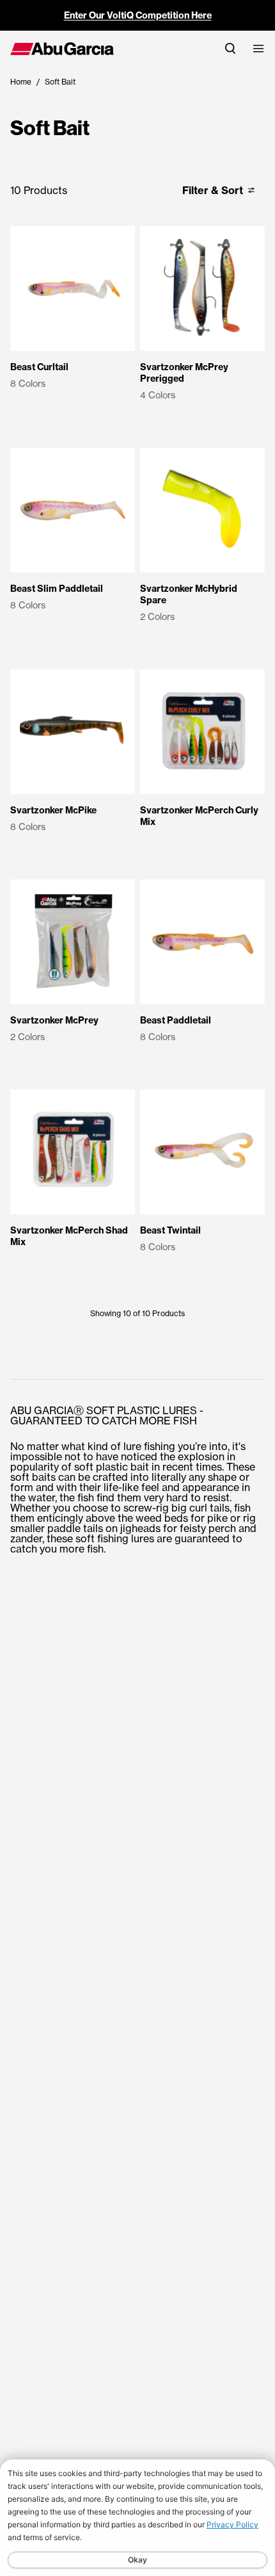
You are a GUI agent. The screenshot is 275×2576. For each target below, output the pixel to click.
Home (21, 82)
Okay (137, 2560)
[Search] (230, 48)
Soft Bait (60, 82)
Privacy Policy (232, 2524)
